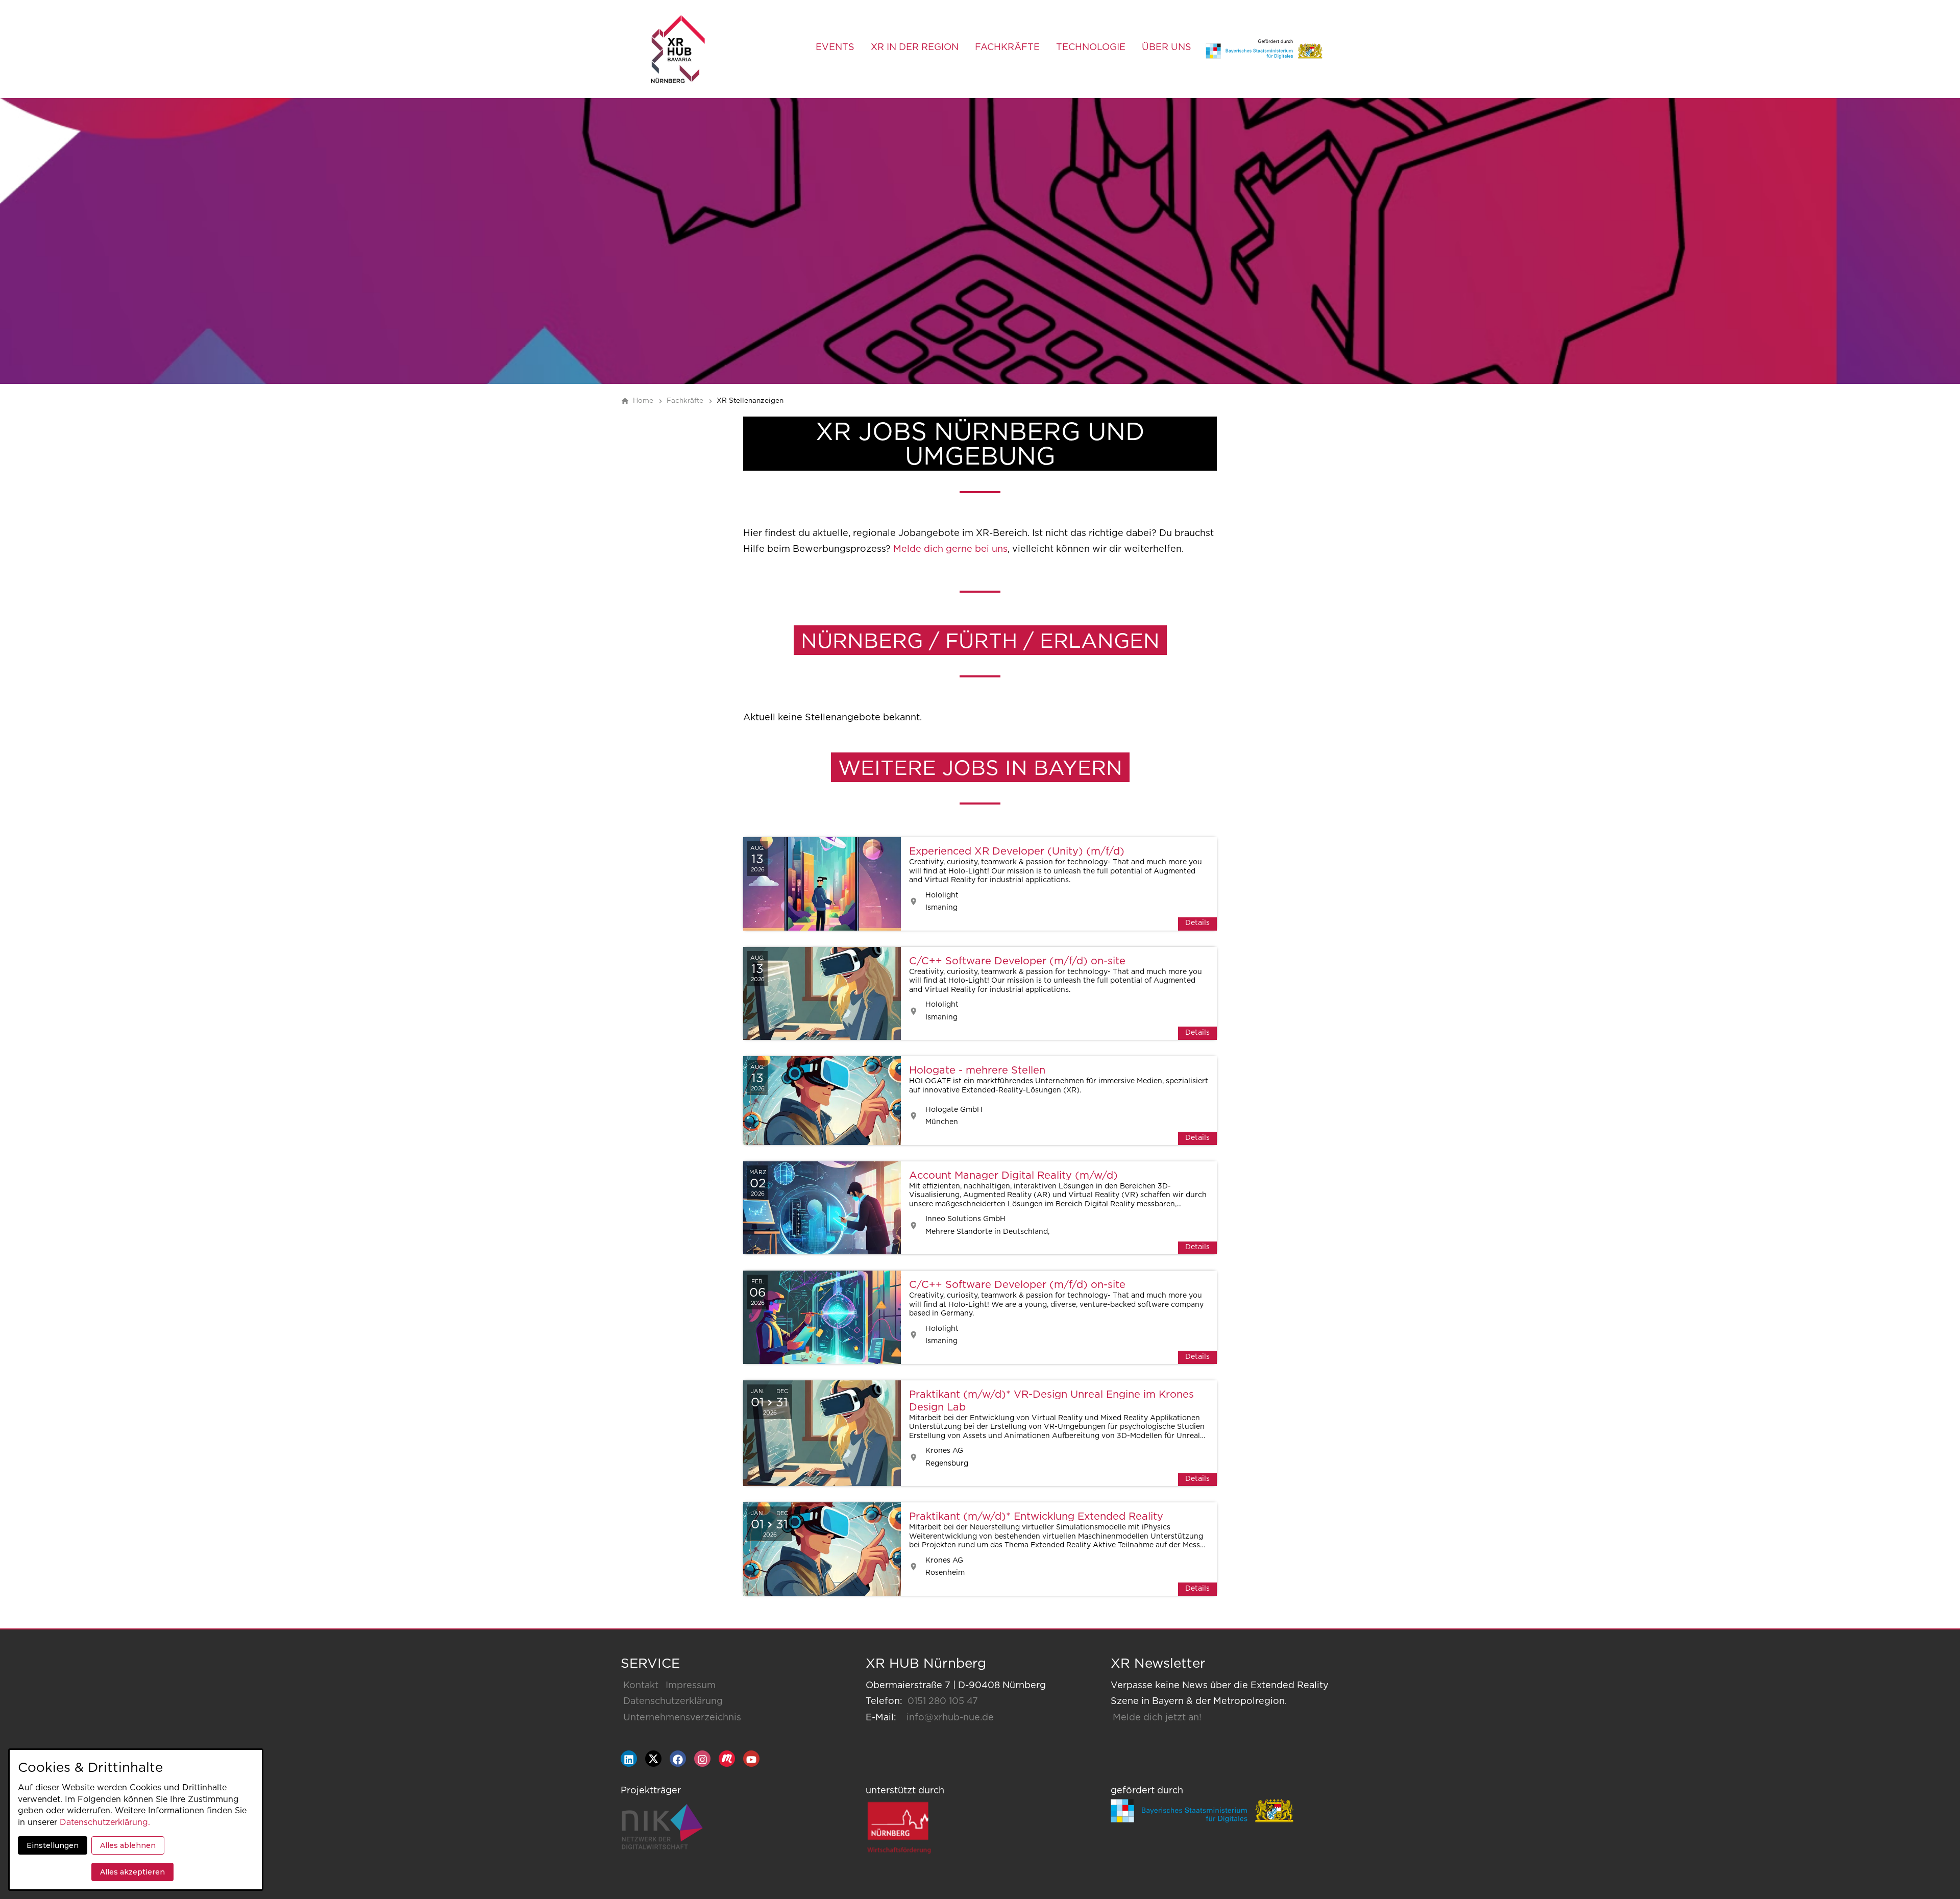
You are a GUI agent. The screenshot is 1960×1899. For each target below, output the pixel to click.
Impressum (691, 1686)
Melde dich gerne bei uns (950, 549)
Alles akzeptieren (132, 1872)
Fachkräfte (1007, 47)
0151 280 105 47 (943, 1701)
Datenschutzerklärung (673, 1701)
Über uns (1167, 47)
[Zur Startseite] (678, 49)
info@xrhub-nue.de (950, 1718)
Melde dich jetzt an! (1157, 1718)
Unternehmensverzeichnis (682, 1718)
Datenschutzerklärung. (105, 1822)
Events (835, 47)
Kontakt (641, 1686)
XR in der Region (915, 47)
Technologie (1091, 47)
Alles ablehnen (128, 1845)
